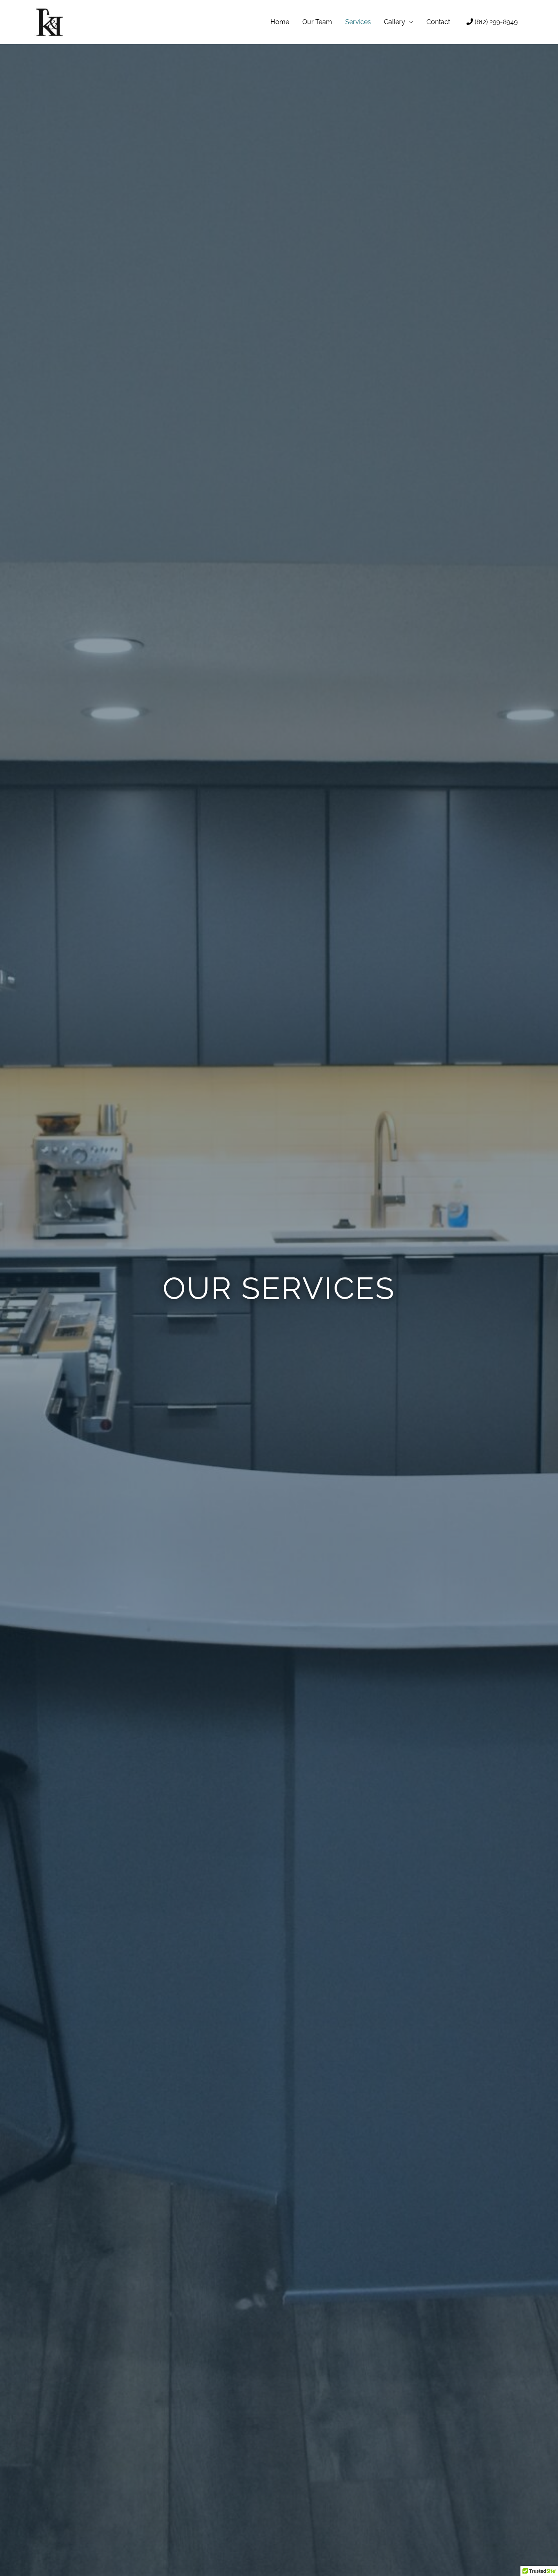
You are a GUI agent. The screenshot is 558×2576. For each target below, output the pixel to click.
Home (280, 22)
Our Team (317, 22)
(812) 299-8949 (495, 22)
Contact (438, 22)
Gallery (395, 22)
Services (358, 22)
